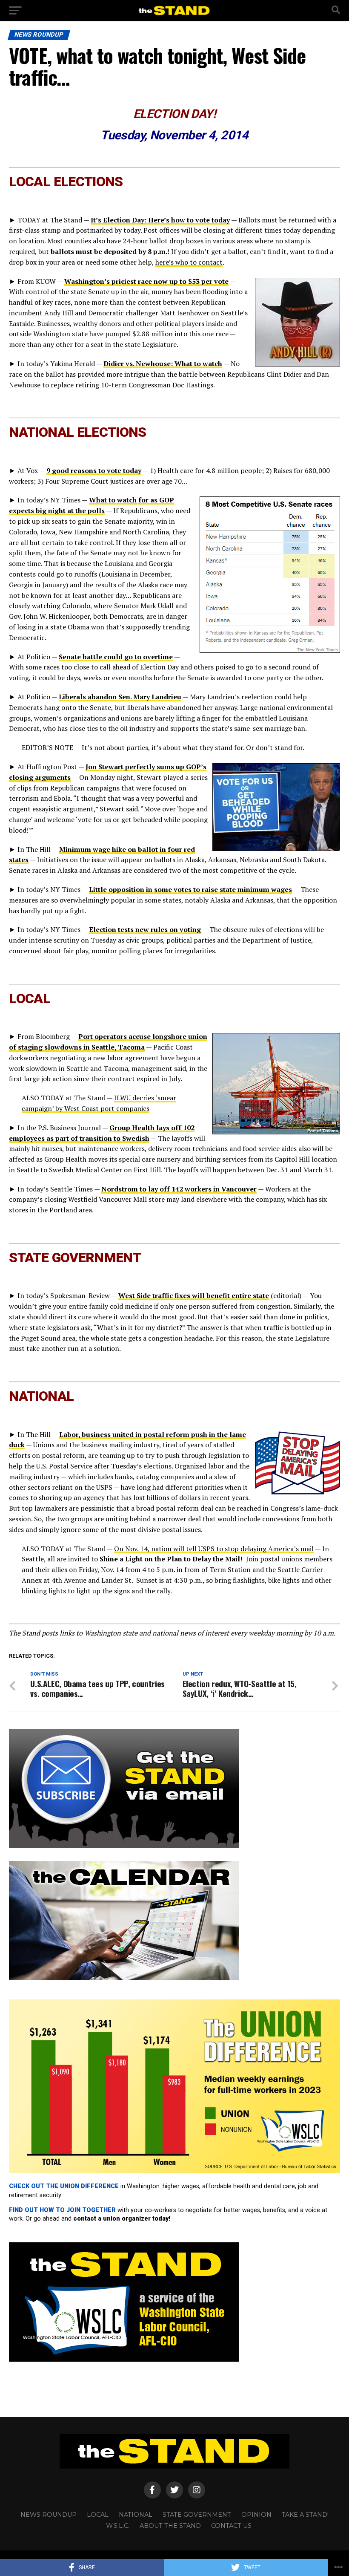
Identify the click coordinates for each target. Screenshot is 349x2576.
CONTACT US (231, 2526)
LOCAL (98, 2515)
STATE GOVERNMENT (197, 2515)
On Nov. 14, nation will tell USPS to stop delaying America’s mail (214, 1549)
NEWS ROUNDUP (49, 2515)
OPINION (256, 2515)
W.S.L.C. (118, 2526)
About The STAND (170, 2526)
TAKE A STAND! (305, 2515)
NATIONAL (136, 2515)
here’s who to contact (189, 262)
